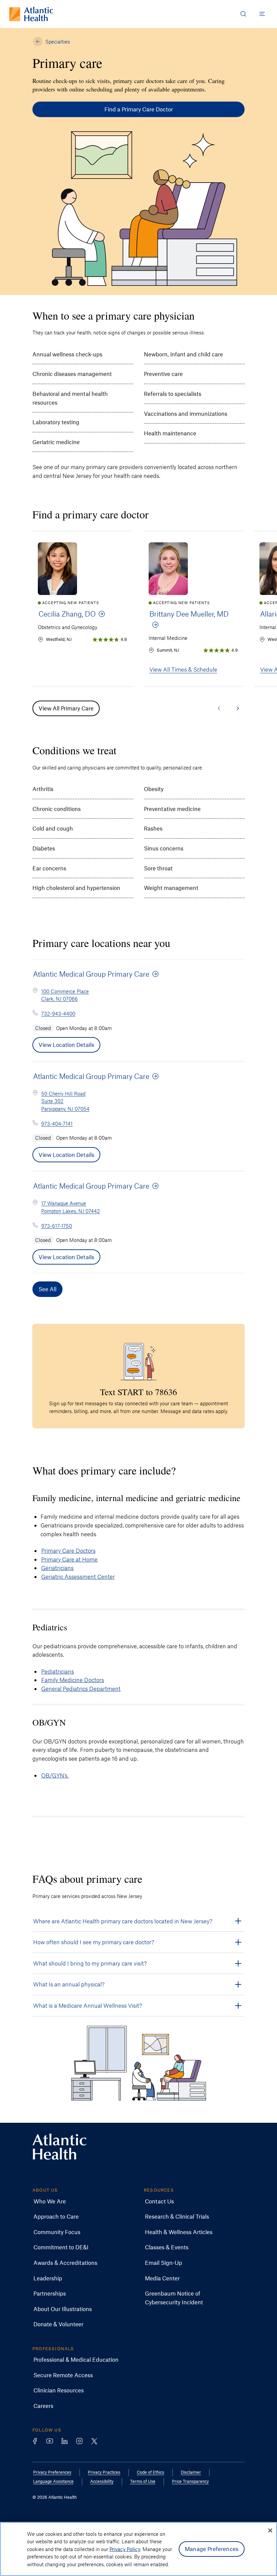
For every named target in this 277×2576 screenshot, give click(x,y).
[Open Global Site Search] (243, 14)
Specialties (58, 42)
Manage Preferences (212, 2549)
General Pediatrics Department (81, 1688)
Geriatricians (57, 1568)
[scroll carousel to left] (219, 708)
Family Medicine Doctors (73, 1680)
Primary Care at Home (69, 1559)
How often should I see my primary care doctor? (94, 1942)
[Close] (270, 2530)
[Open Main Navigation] (262, 14)
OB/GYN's (55, 1775)
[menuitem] (50, 2201)
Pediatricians (58, 1671)
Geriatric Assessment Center (78, 1576)
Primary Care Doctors (68, 1550)
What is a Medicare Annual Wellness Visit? (88, 2005)
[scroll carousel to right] (238, 708)
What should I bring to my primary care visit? (90, 1963)
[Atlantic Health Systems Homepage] (31, 14)
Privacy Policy (125, 2549)
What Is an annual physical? (69, 1984)
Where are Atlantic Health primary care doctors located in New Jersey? (123, 1921)
